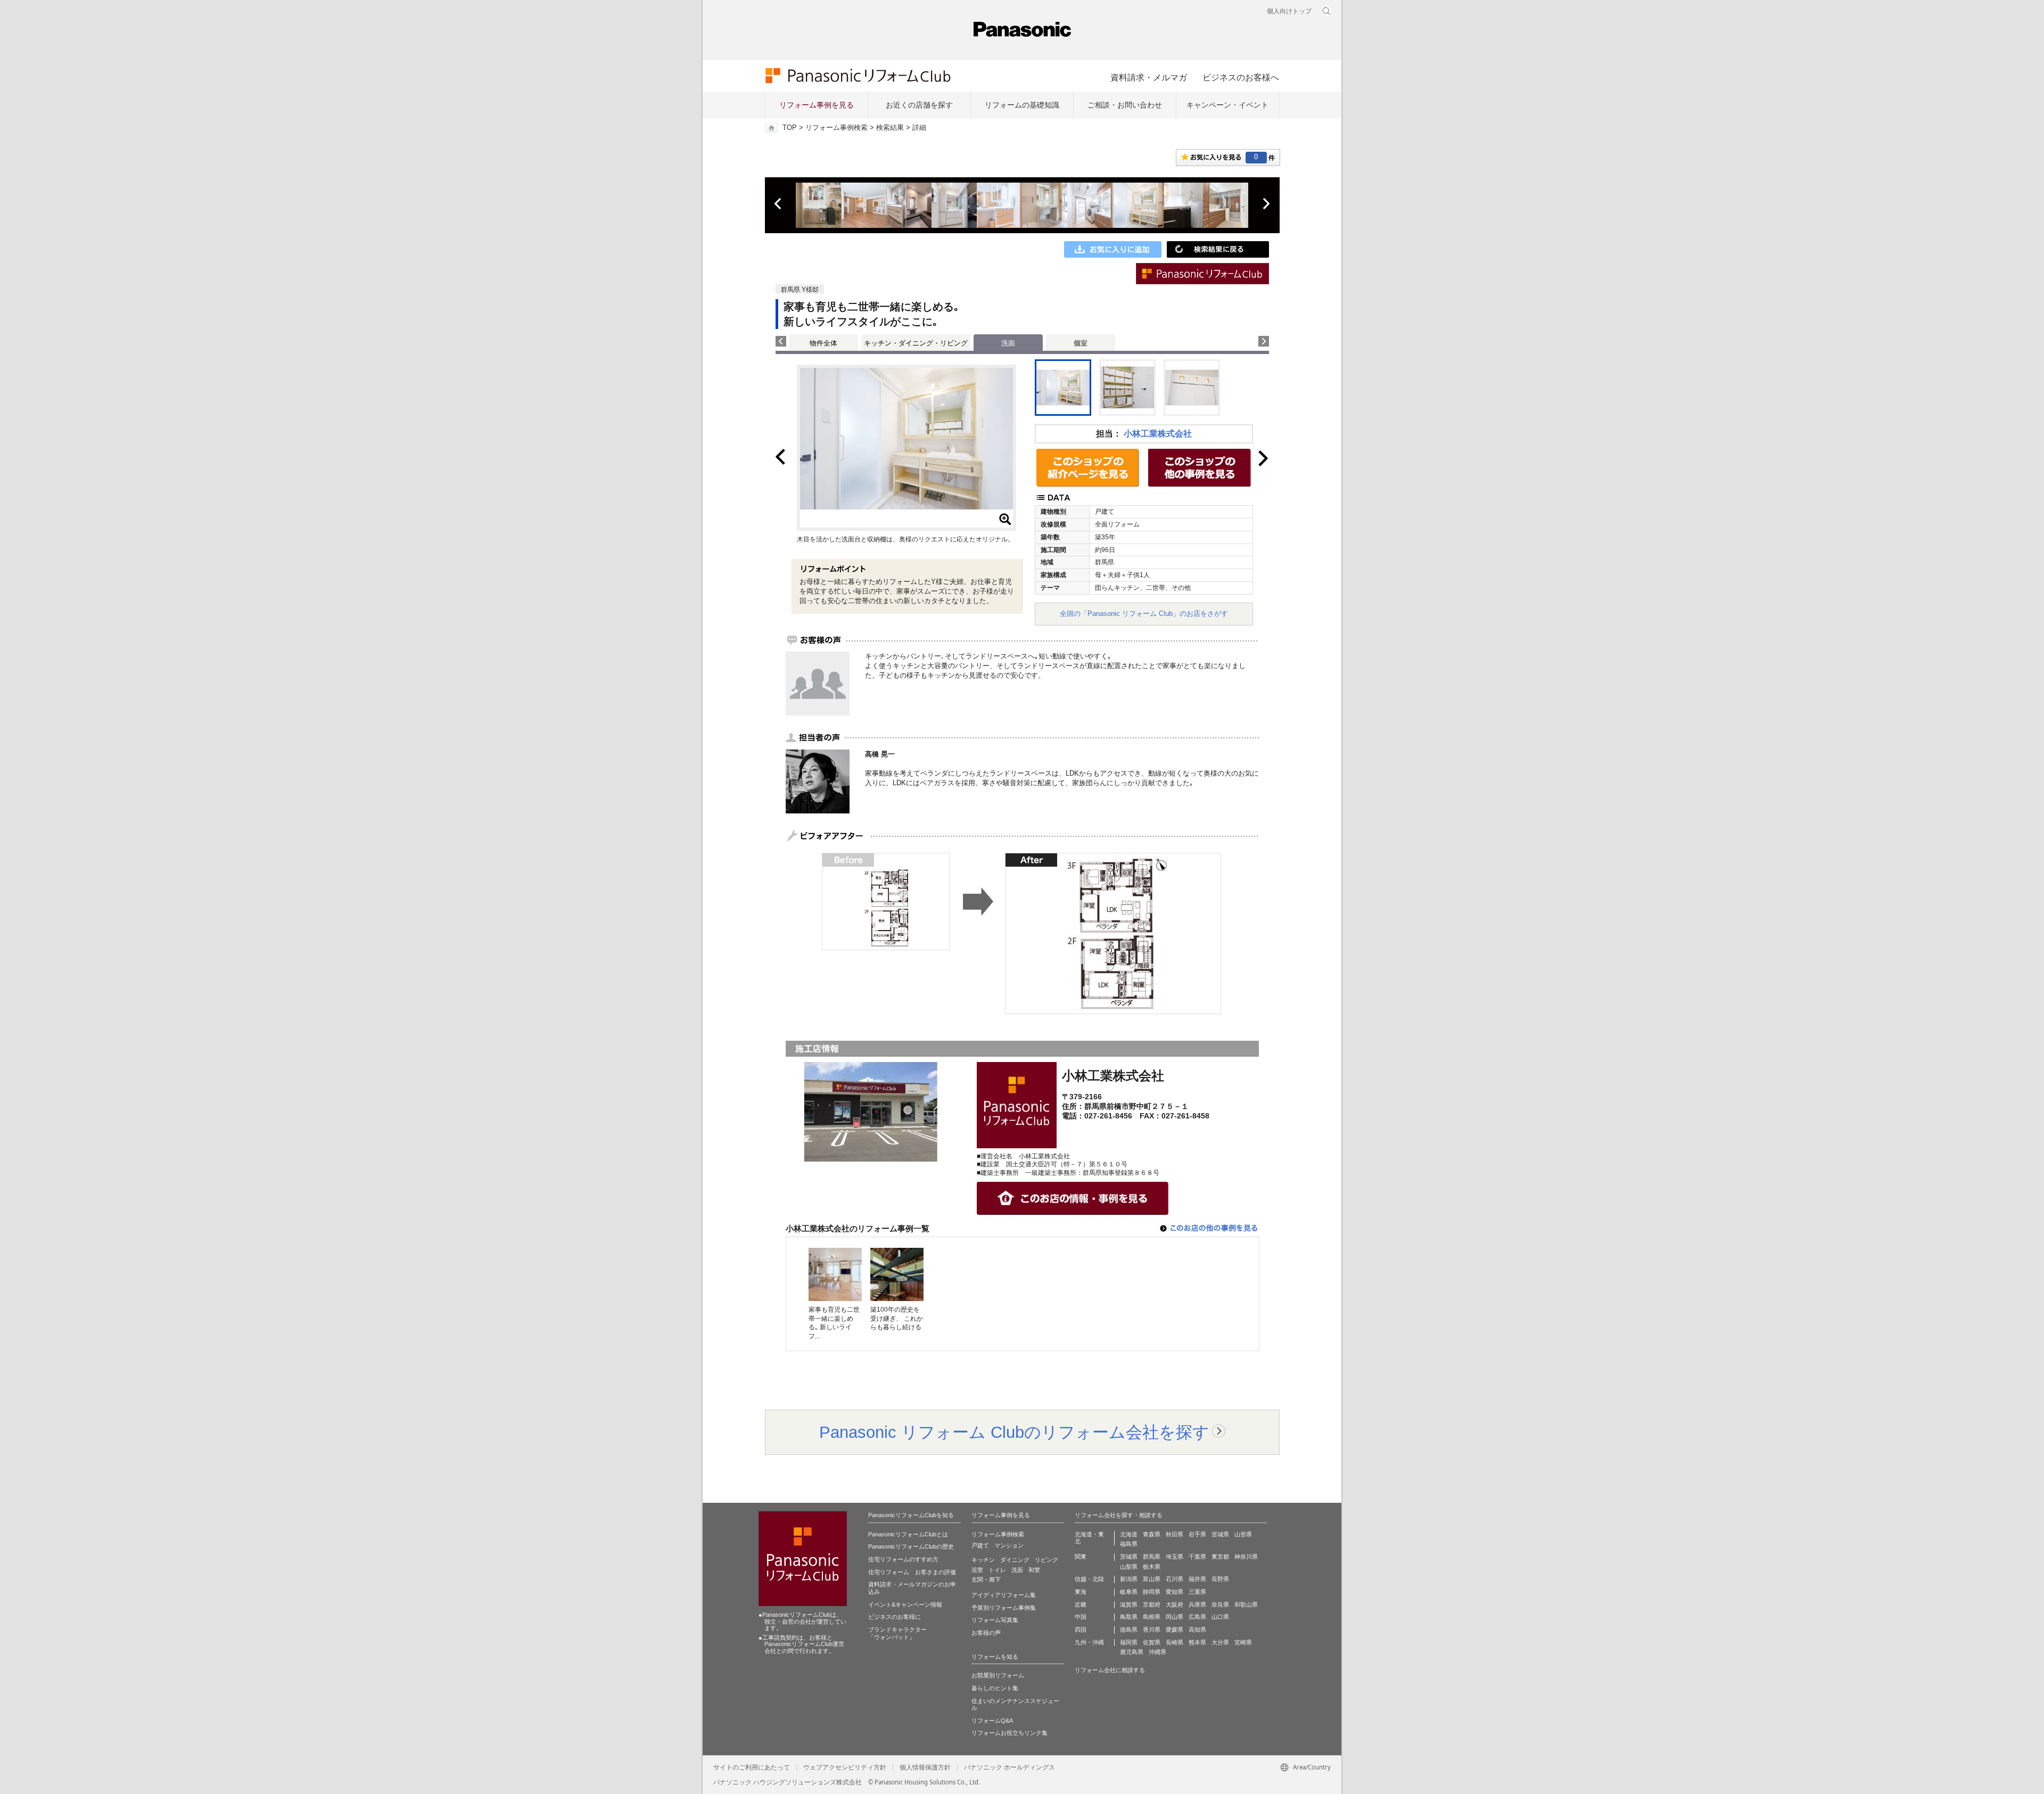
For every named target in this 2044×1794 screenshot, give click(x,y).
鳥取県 (1129, 1617)
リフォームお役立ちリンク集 (1009, 1733)
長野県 (1220, 1579)
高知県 (1197, 1630)
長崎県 (1175, 1642)
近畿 (1081, 1604)
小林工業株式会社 (1158, 434)
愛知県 (1175, 1592)
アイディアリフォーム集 (1004, 1595)
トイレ (997, 1570)
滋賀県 (1129, 1604)
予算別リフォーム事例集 (1004, 1608)
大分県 (1220, 1642)
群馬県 (1152, 1557)
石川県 (1175, 1579)
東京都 (1220, 1557)
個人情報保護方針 (925, 1767)
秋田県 (1175, 1534)
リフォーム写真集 (995, 1620)
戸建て (980, 1545)
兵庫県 (1197, 1604)
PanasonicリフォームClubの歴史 (911, 1546)
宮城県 (1220, 1534)
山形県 (1243, 1534)
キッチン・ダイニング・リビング (916, 343)
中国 (1081, 1617)
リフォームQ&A (992, 1721)
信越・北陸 (1089, 1579)
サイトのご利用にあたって (752, 1767)
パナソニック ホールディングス (1009, 1767)
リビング (1046, 1560)
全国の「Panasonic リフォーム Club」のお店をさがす (1144, 614)
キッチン (983, 1560)
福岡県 (1129, 1642)
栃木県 (1152, 1567)
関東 (1081, 1557)
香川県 (1152, 1630)
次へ (1266, 204)
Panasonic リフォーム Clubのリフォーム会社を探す (1014, 1432)
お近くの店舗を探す (919, 105)
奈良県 (1220, 1604)
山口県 (1220, 1617)
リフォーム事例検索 (836, 128)
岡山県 (1175, 1617)
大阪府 (1175, 1604)
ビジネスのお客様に (895, 1617)
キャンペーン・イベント (1227, 105)
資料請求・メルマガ (1149, 77)
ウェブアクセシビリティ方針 (845, 1767)
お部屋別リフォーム (998, 1675)
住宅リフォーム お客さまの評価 (912, 1572)
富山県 (1152, 1579)
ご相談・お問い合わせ (1125, 105)
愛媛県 (1175, 1630)
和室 (1034, 1570)
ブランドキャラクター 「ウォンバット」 (897, 1633)
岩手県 (1197, 1534)
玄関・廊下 (986, 1579)
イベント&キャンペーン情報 (905, 1604)
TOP (790, 128)
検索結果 (890, 128)
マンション (1009, 1545)
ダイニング (1015, 1560)
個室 (1081, 343)
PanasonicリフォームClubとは (908, 1534)
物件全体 (823, 343)
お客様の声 (986, 1633)
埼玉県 (1175, 1557)
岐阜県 (1129, 1592)
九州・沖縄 (1089, 1642)
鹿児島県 (1132, 1652)
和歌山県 (1246, 1604)
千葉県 (1197, 1557)
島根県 (1152, 1617)
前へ (779, 204)
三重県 (1197, 1592)
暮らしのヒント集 (995, 1688)
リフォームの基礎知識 (1022, 105)
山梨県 (1129, 1567)
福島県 (1129, 1544)
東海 (1081, 1592)
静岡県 (1152, 1592)
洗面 (1017, 1570)
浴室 (977, 1570)
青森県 (1152, 1534)
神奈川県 (1246, 1557)
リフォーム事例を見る (817, 105)
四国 (1081, 1630)
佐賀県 (1152, 1642)
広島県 (1197, 1617)
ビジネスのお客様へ (1241, 77)
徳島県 (1129, 1630)
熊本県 (1197, 1642)
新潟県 (1129, 1579)
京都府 (1152, 1604)
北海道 (1129, 1534)
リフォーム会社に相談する (1110, 1670)
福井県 (1197, 1579)
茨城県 (1129, 1557)
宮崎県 (1243, 1642)
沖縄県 (1157, 1652)
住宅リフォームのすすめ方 (903, 1559)
